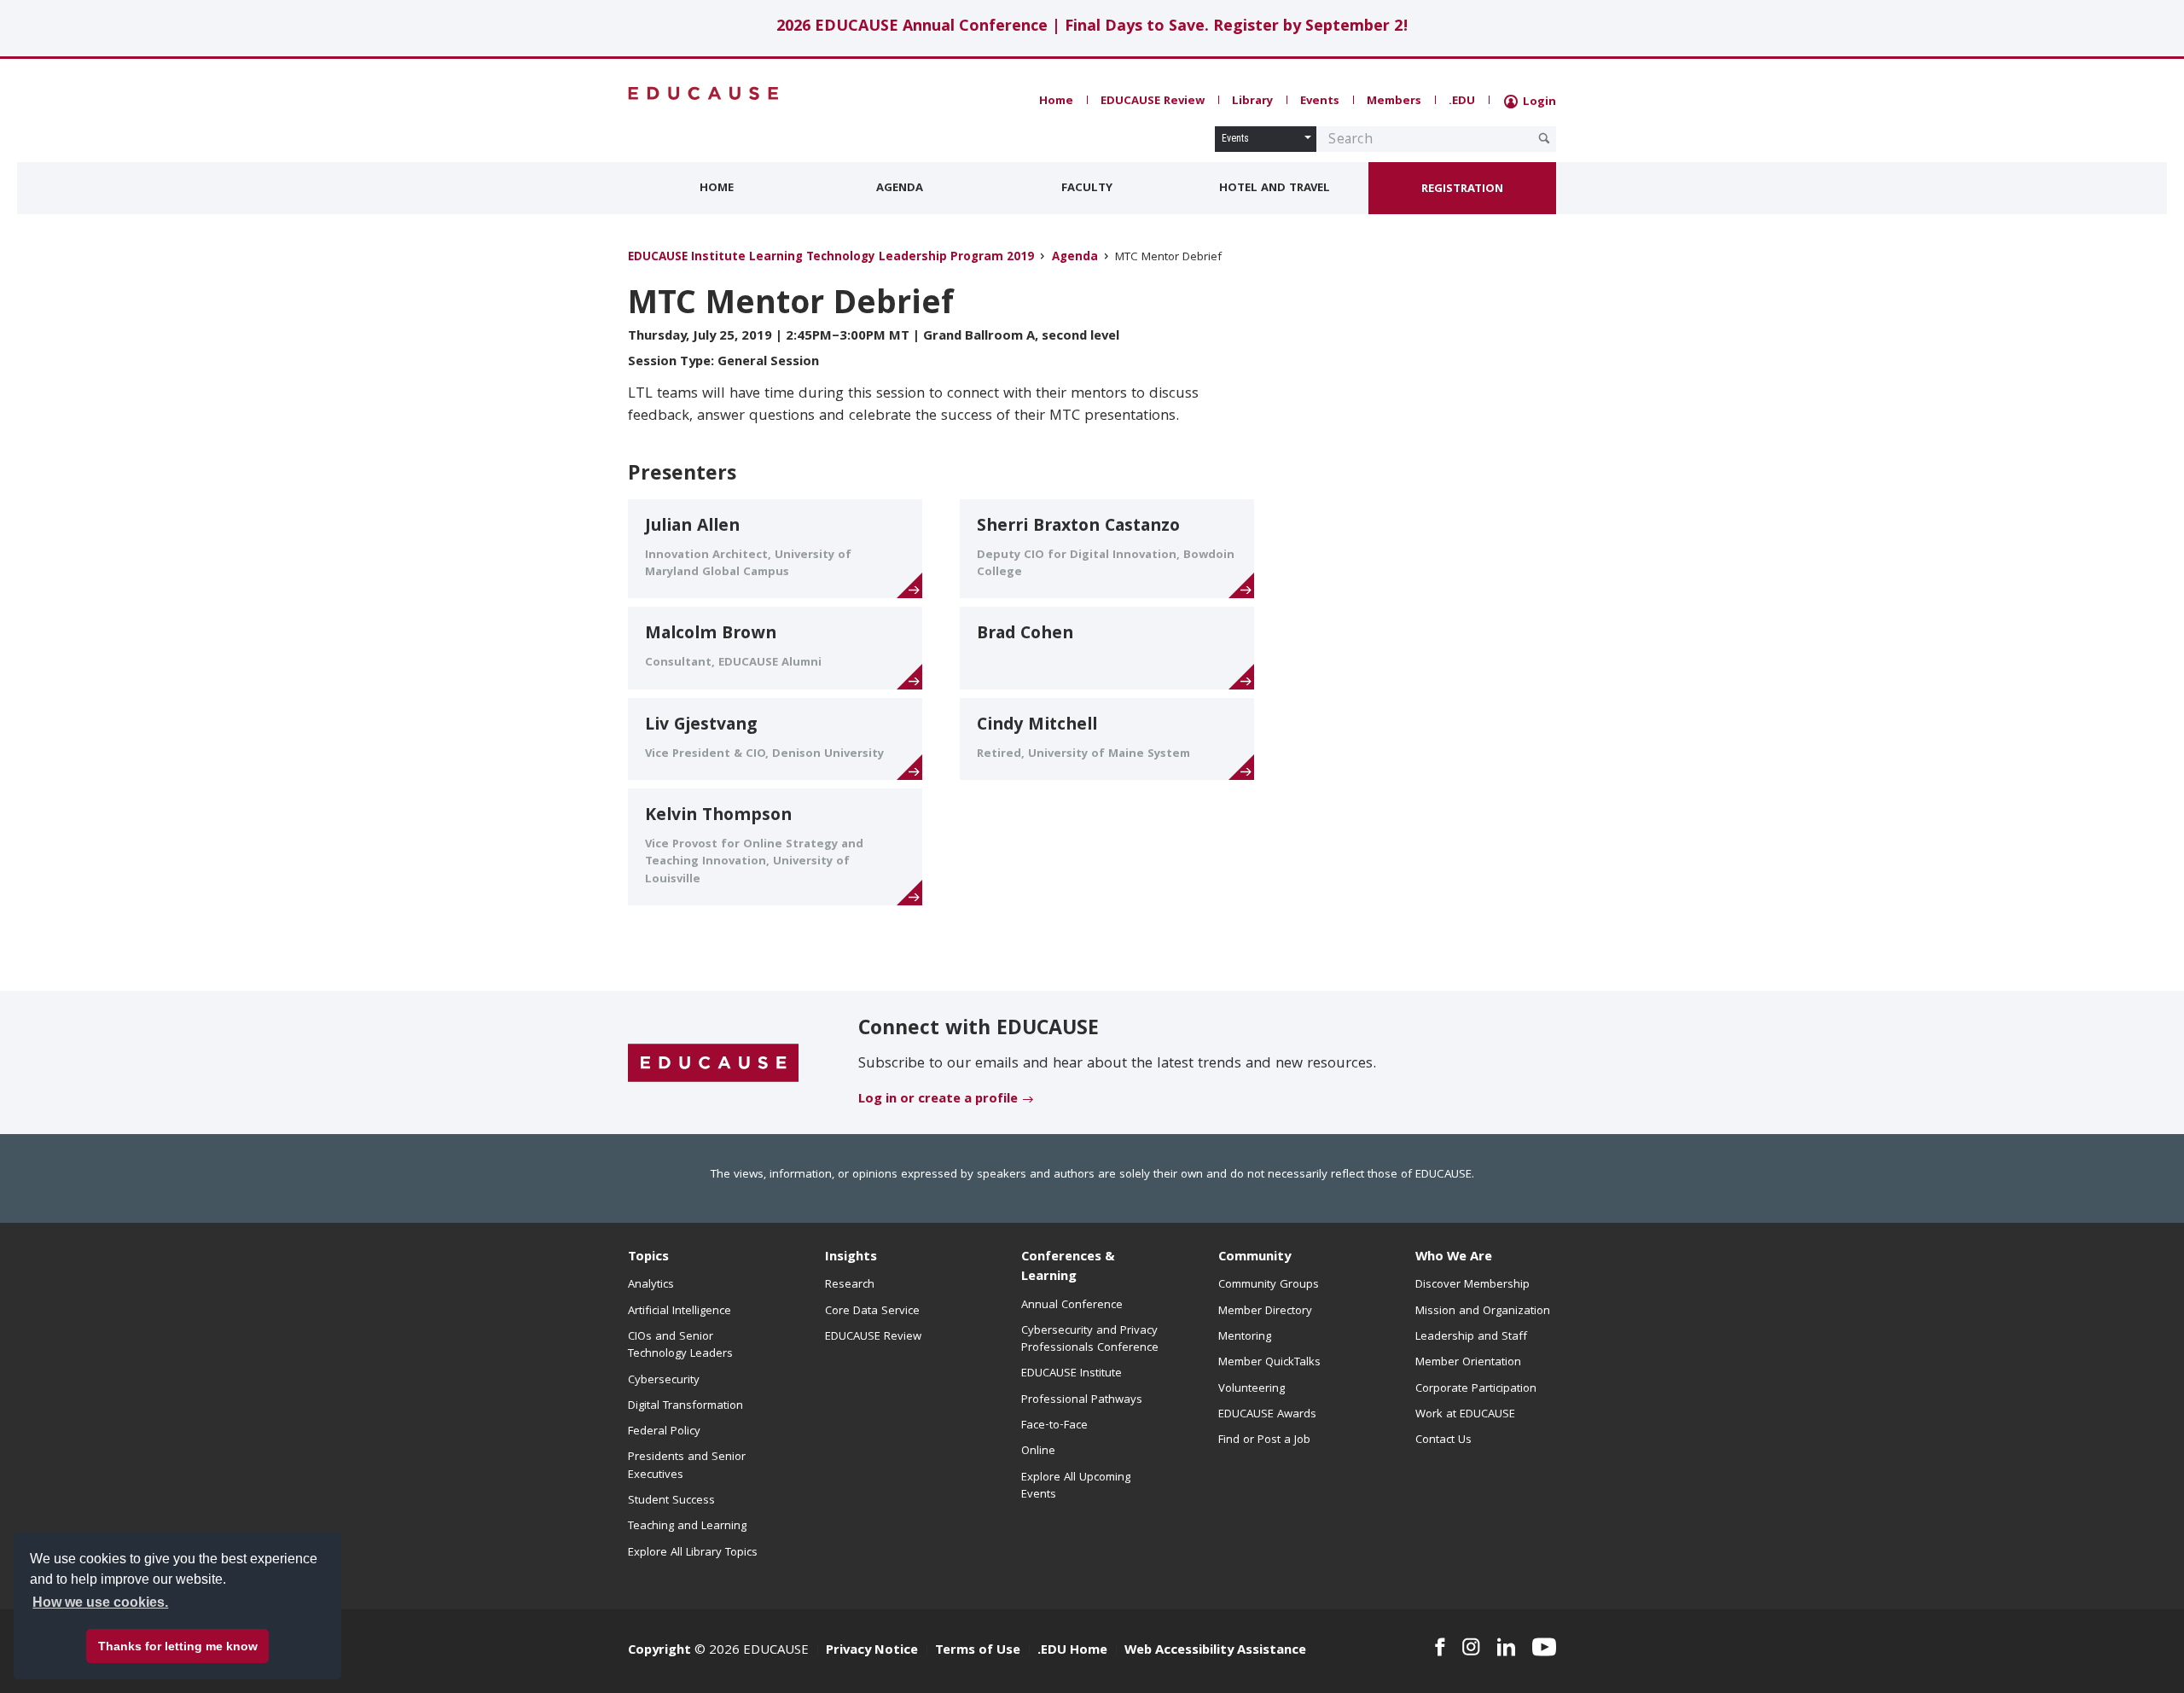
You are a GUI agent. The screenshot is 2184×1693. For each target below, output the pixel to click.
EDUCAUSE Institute (1072, 1374)
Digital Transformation (685, 1406)
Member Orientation (1468, 1363)
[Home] (704, 93)
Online (1038, 1452)
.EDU (1462, 102)
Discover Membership (1472, 1285)
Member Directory (1265, 1312)
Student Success (671, 1501)
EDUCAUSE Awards (1267, 1415)
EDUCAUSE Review (1153, 102)
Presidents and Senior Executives (687, 1466)
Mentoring (1245, 1337)
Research (850, 1285)
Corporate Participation (1476, 1389)
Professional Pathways (1082, 1400)
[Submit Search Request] (1544, 138)
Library (1252, 102)
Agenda (900, 189)
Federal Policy (664, 1432)
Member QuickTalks (1269, 1363)
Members (1394, 102)
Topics (648, 1258)
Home (1056, 102)
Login (1538, 102)
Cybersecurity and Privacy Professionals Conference (1090, 1340)
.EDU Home (1072, 1651)
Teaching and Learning (687, 1527)
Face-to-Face (1054, 1426)
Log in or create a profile (938, 1100)
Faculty (1087, 189)
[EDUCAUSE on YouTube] (1544, 1647)
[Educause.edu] (713, 1063)
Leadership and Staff (1471, 1337)
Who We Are (1454, 1258)
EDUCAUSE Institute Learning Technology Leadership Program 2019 (831, 258)
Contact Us (1443, 1440)
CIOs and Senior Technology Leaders (680, 1346)
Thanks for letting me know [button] (178, 1646)
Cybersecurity (664, 1381)
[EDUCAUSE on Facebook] (1440, 1647)
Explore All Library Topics (693, 1553)
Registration (1462, 189)
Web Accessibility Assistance (1215, 1651)
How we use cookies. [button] (100, 1602)
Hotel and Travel (1275, 189)
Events (1320, 102)
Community (1255, 1258)
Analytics (651, 1285)
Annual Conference (1072, 1306)
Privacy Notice (872, 1651)
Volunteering (1252, 1389)
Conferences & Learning (1068, 1268)
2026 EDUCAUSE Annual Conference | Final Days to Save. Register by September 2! (1092, 28)
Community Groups (1269, 1285)
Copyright (659, 1651)
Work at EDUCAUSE (1465, 1415)
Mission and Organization (1483, 1312)
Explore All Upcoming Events (1076, 1486)
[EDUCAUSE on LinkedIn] (1507, 1647)
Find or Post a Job (1264, 1440)
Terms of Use (978, 1651)
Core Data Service (872, 1312)
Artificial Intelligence (680, 1312)
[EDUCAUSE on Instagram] (1471, 1647)
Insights (851, 1258)
